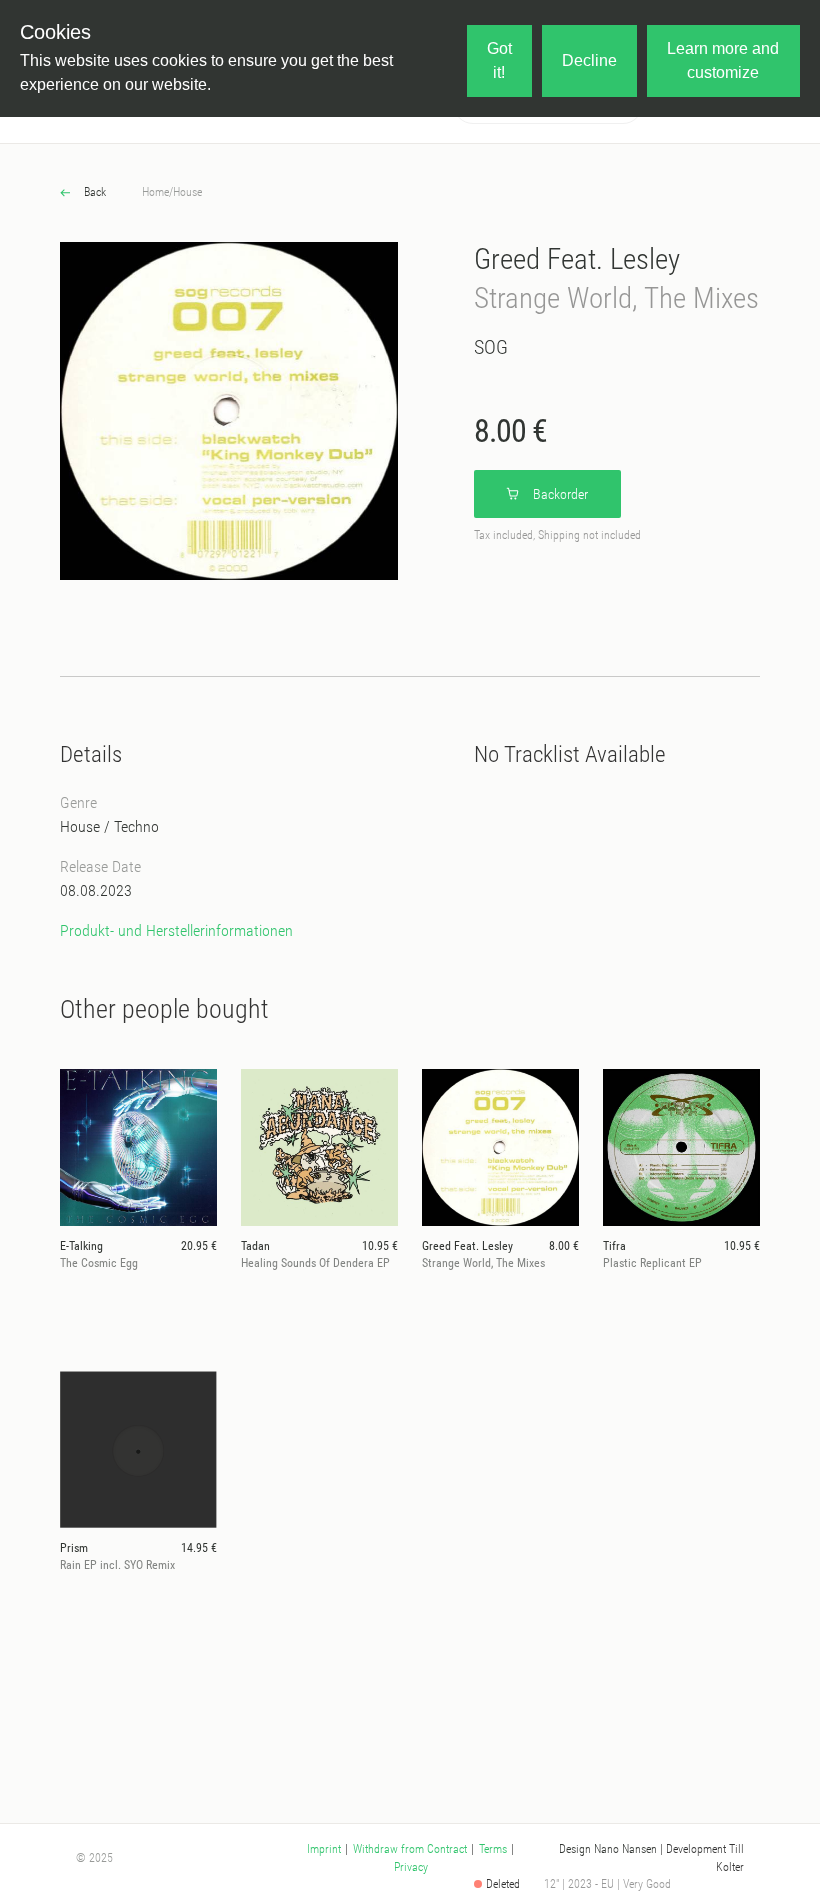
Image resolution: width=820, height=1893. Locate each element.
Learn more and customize (723, 60)
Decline (589, 60)
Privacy (411, 1867)
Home (155, 192)
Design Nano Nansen (608, 1849)
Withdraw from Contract (410, 1849)
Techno (136, 826)
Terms (493, 1849)
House (187, 192)
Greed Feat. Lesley (577, 259)
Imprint (324, 1849)
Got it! (499, 60)
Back (93, 192)
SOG (491, 347)
